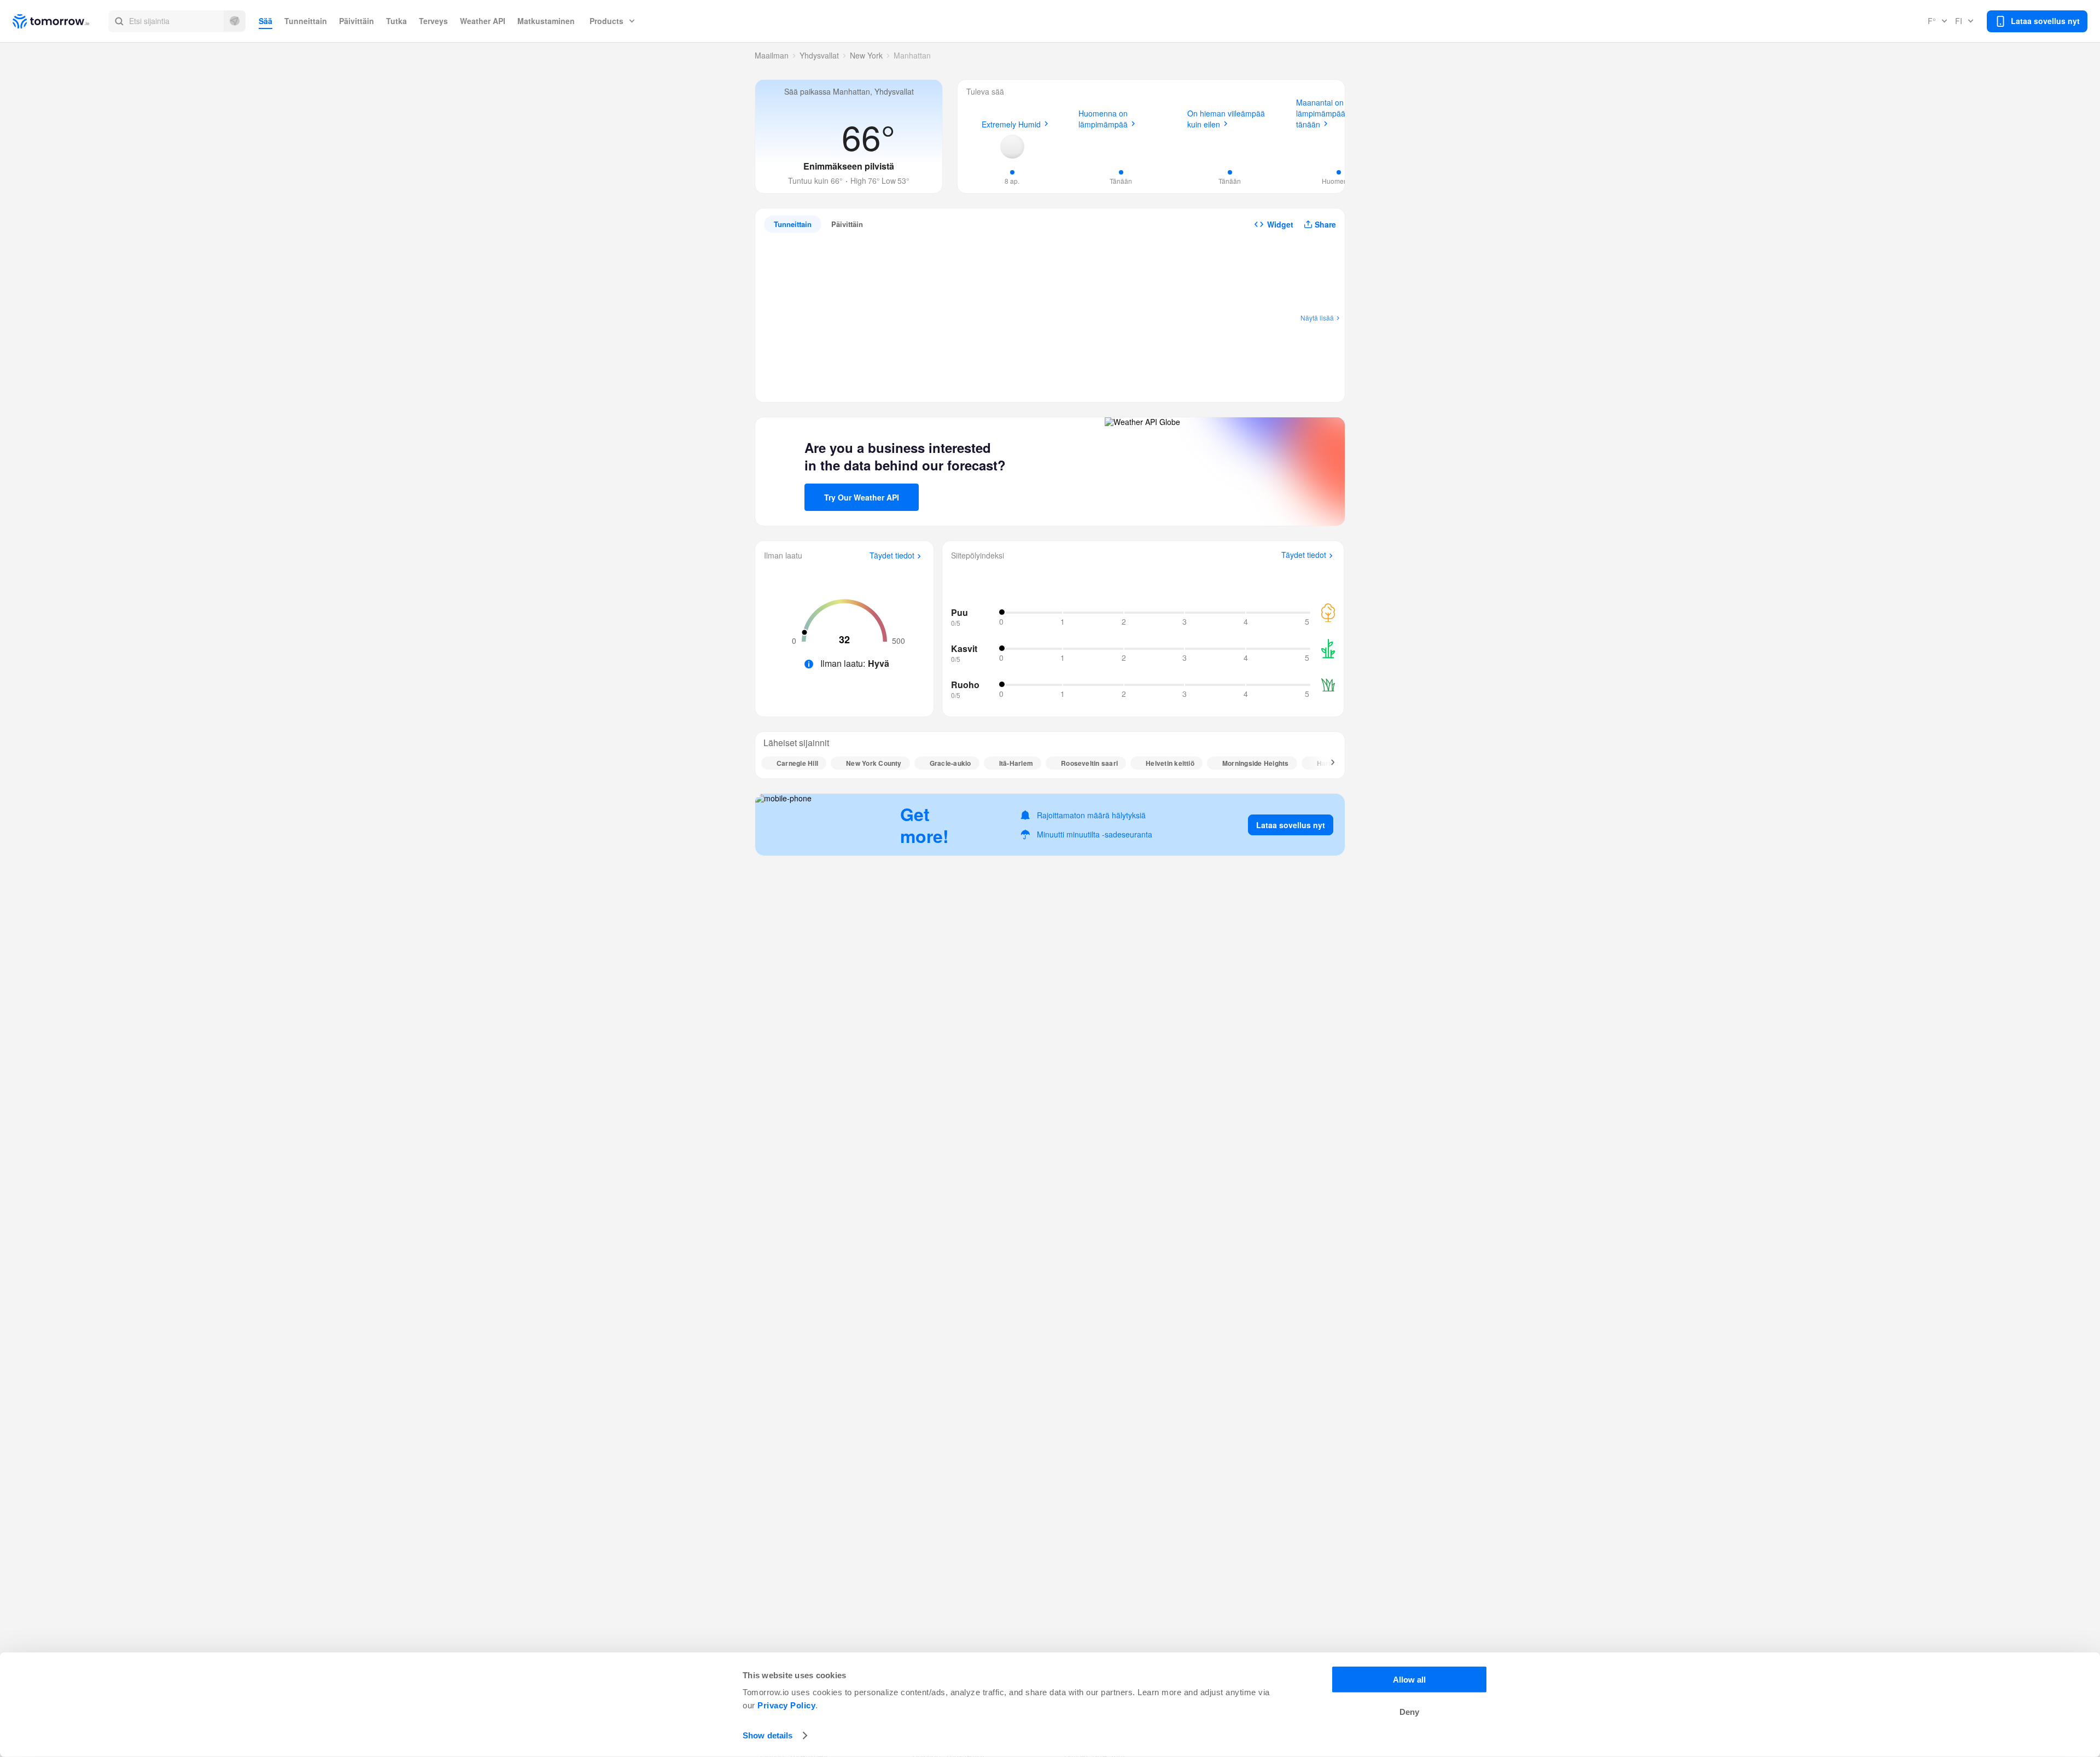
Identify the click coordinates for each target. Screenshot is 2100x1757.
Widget (1280, 224)
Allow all (1409, 1680)
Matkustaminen (546, 21)
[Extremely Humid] (1012, 147)
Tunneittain (306, 21)
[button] (177, 21)
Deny (1409, 1712)
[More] (1327, 763)
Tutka (396, 21)
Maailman (772, 55)
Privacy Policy (786, 1705)
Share (1325, 224)
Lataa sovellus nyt (1291, 825)
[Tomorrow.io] (60, 21)
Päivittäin (357, 21)
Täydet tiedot (892, 556)
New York (866, 55)
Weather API (483, 21)
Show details (768, 1735)
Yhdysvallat (819, 55)
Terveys (433, 21)
